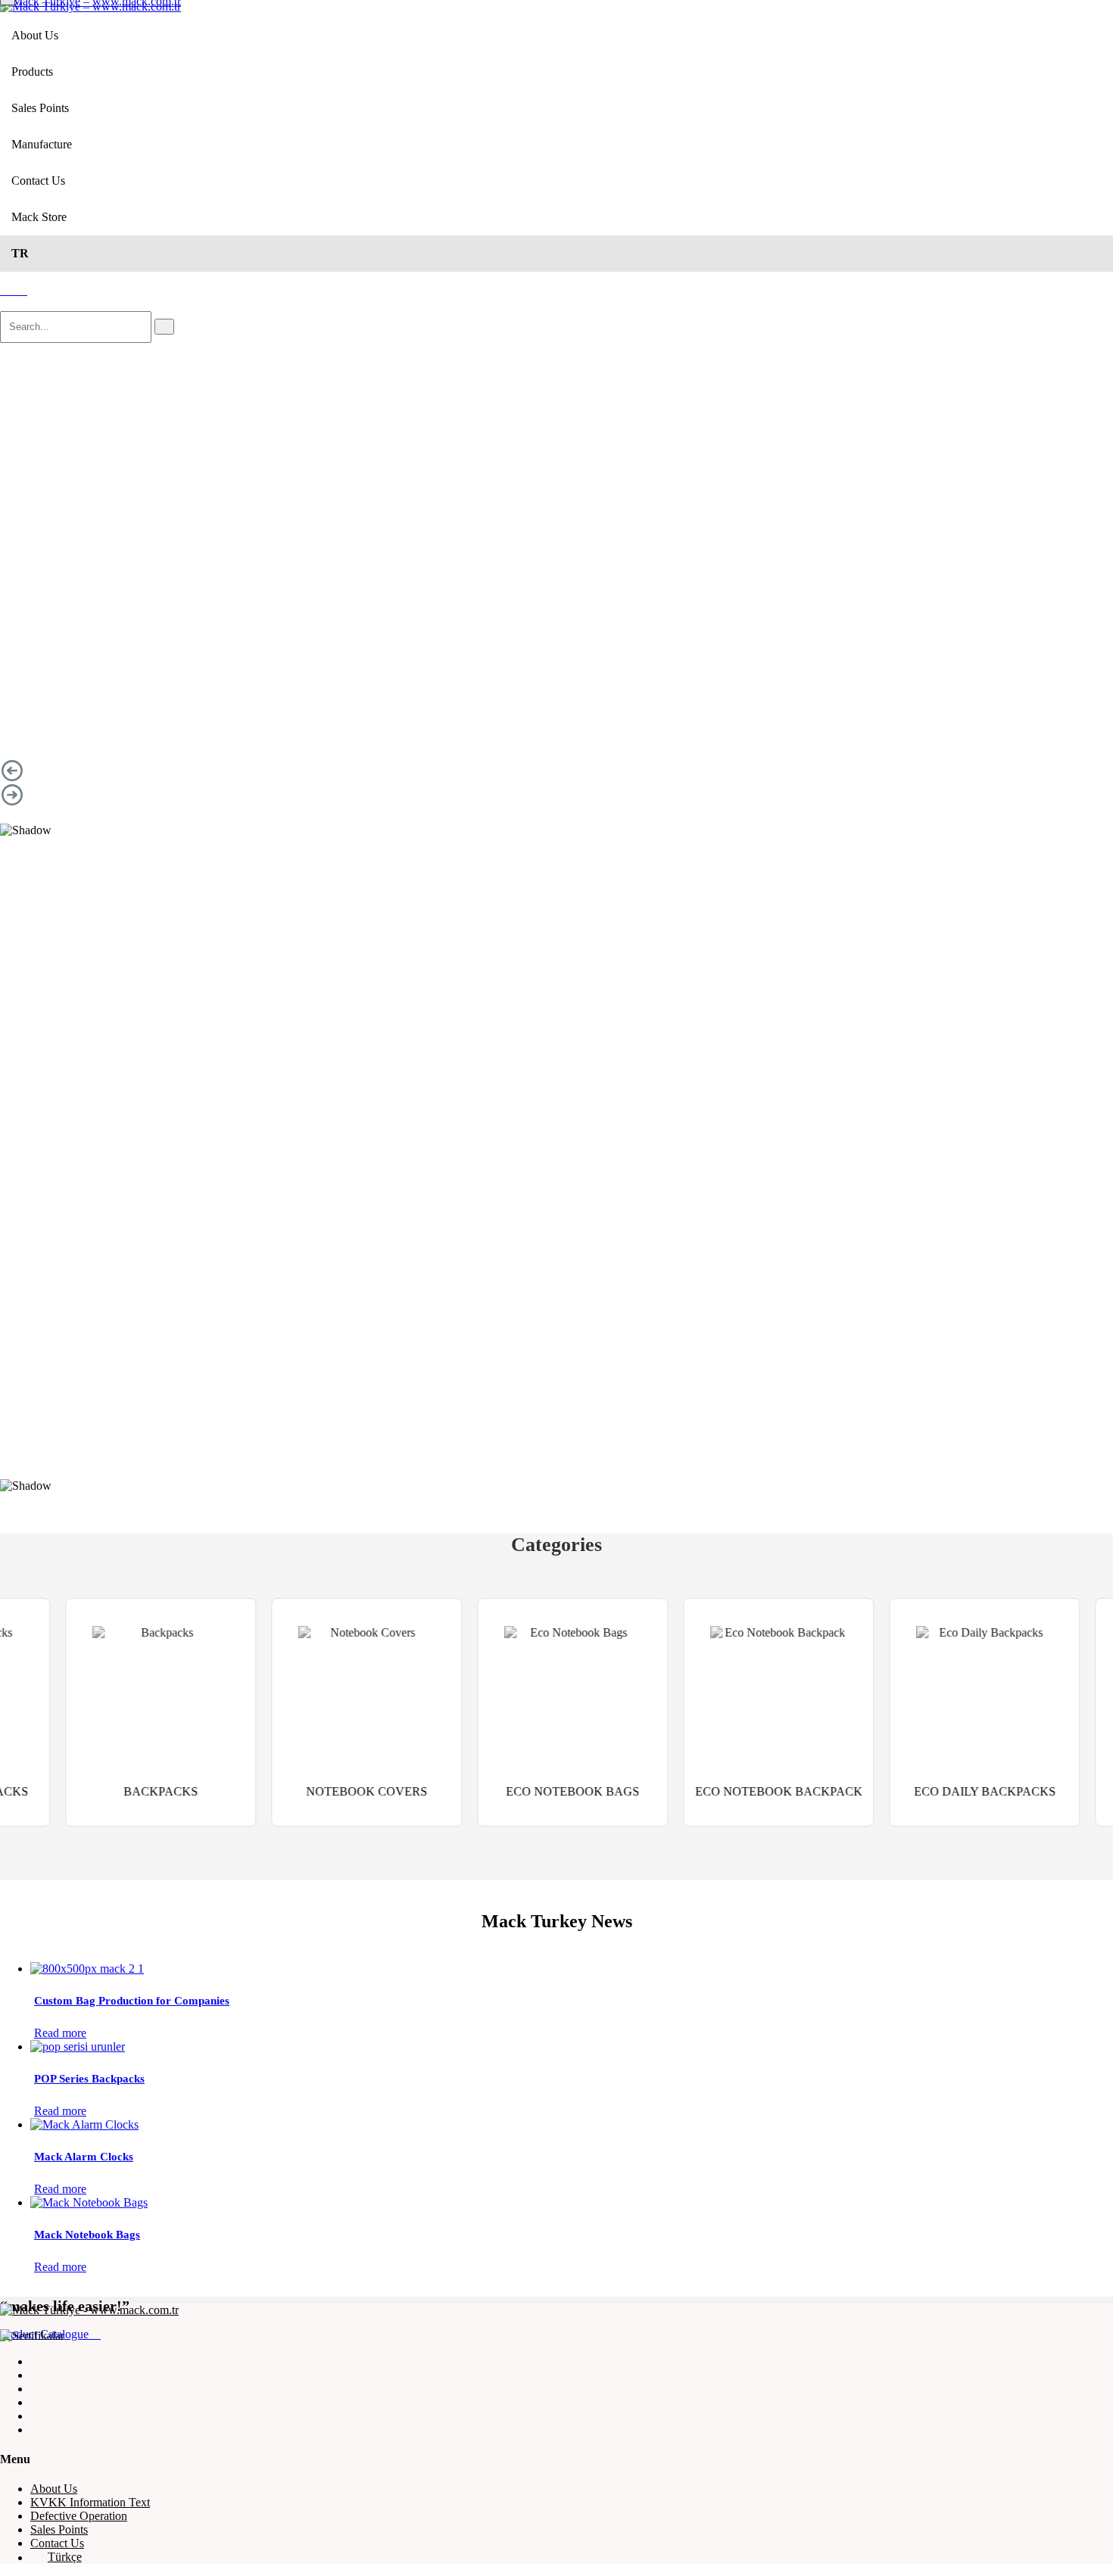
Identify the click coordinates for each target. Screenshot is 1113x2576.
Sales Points (40, 108)
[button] (556, 771)
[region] (556, 602)
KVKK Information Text (90, 2502)
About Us (35, 35)
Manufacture (42, 144)
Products (32, 72)
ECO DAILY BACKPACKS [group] (920, 1791)
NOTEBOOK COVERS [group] (301, 1791)
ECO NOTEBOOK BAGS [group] (507, 1791)
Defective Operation (79, 2516)
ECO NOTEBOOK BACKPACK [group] (714, 1791)
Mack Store (39, 217)
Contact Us (38, 181)
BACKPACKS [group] (95, 1791)
